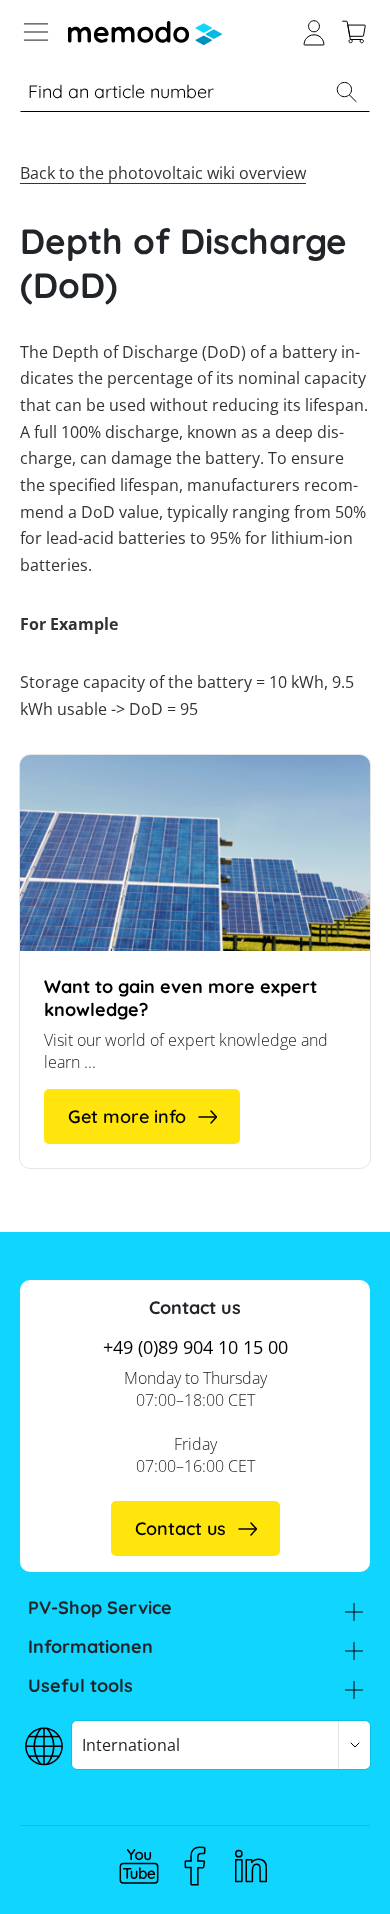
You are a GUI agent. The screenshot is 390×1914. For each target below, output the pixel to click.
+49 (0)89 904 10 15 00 (195, 1347)
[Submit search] (346, 92)
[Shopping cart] (354, 30)
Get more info (127, 1116)
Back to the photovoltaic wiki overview (163, 173)
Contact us (180, 1528)
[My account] (314, 30)
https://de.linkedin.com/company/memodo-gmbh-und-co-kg (251, 1866)
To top (334, 1869)
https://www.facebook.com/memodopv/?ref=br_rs (195, 1866)
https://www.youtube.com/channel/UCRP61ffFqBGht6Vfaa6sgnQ (139, 1866)
